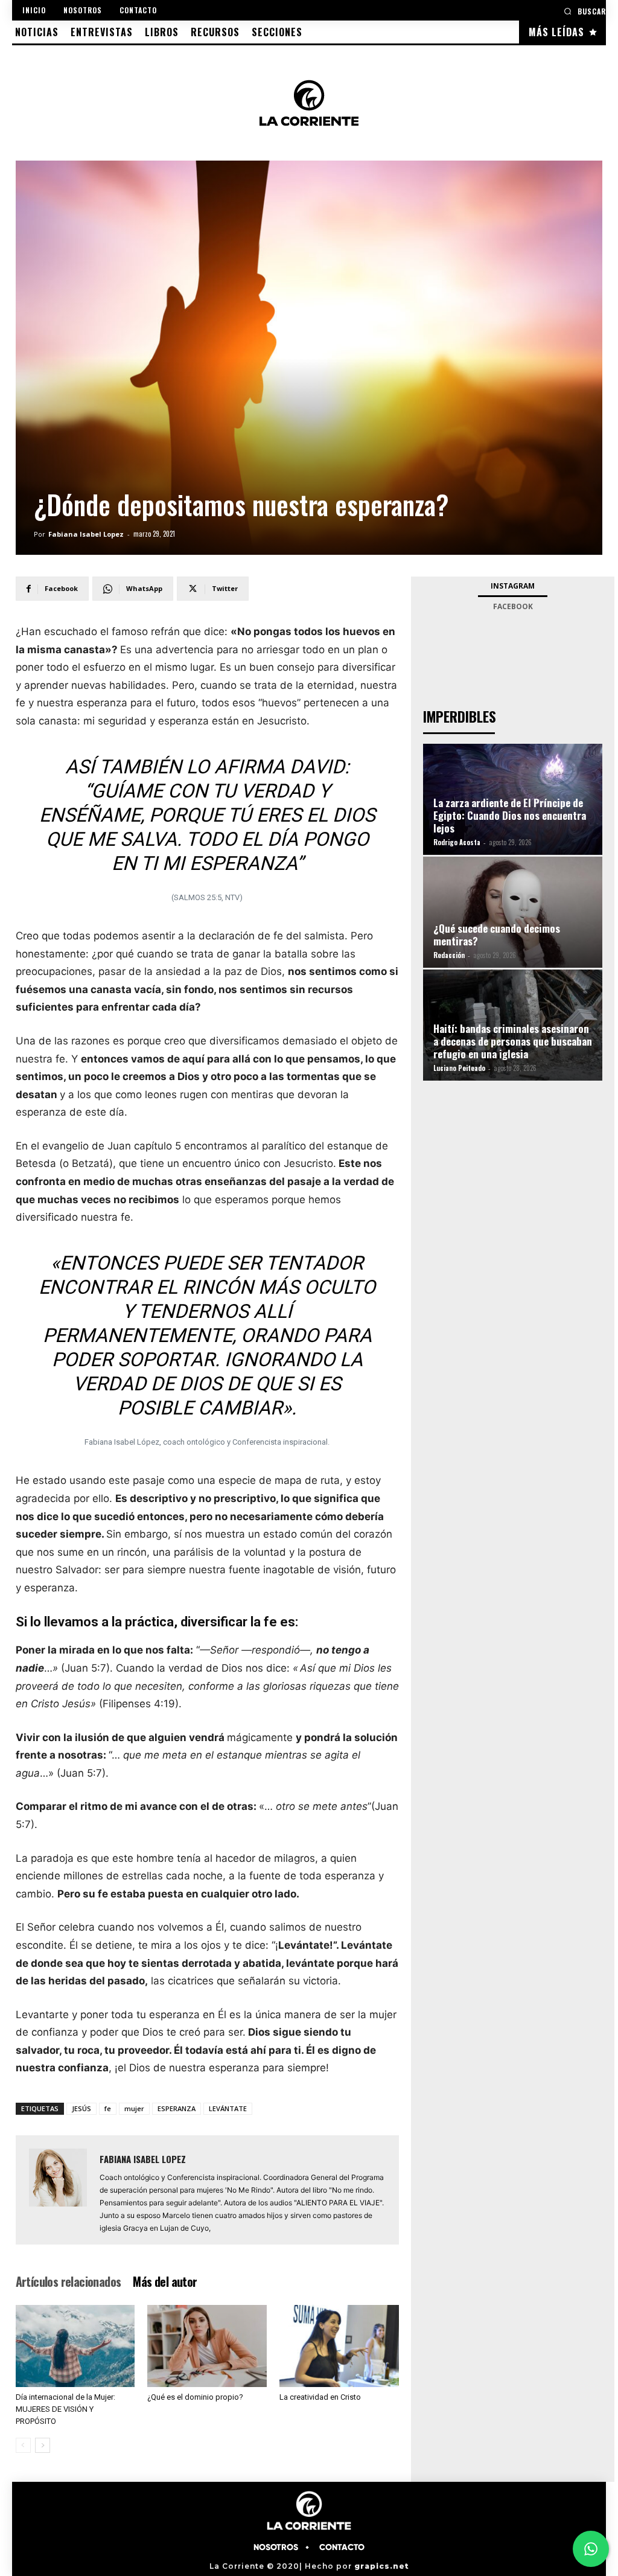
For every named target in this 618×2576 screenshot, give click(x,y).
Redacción (449, 955)
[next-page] (43, 2445)
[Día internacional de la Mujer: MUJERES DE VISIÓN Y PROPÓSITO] (75, 2346)
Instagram (513, 586)
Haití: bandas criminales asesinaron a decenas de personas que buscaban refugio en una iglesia (513, 1041)
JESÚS (81, 2108)
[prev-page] (23, 2445)
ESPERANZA (177, 2108)
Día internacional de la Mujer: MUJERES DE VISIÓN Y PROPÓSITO (65, 2409)
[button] (585, 11)
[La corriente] (309, 103)
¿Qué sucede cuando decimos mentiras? (497, 935)
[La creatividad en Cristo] (339, 2346)
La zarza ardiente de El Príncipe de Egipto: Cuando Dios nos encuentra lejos (510, 815)
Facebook (513, 606)
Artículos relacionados (68, 2281)
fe (108, 2108)
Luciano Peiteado (459, 1068)
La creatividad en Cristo (320, 2397)
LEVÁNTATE (228, 2108)
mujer (134, 2108)
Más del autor (165, 2281)
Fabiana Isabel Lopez (86, 534)
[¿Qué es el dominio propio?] (207, 2346)
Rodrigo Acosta (457, 842)
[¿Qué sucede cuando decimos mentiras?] (513, 912)
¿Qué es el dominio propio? (195, 2397)
